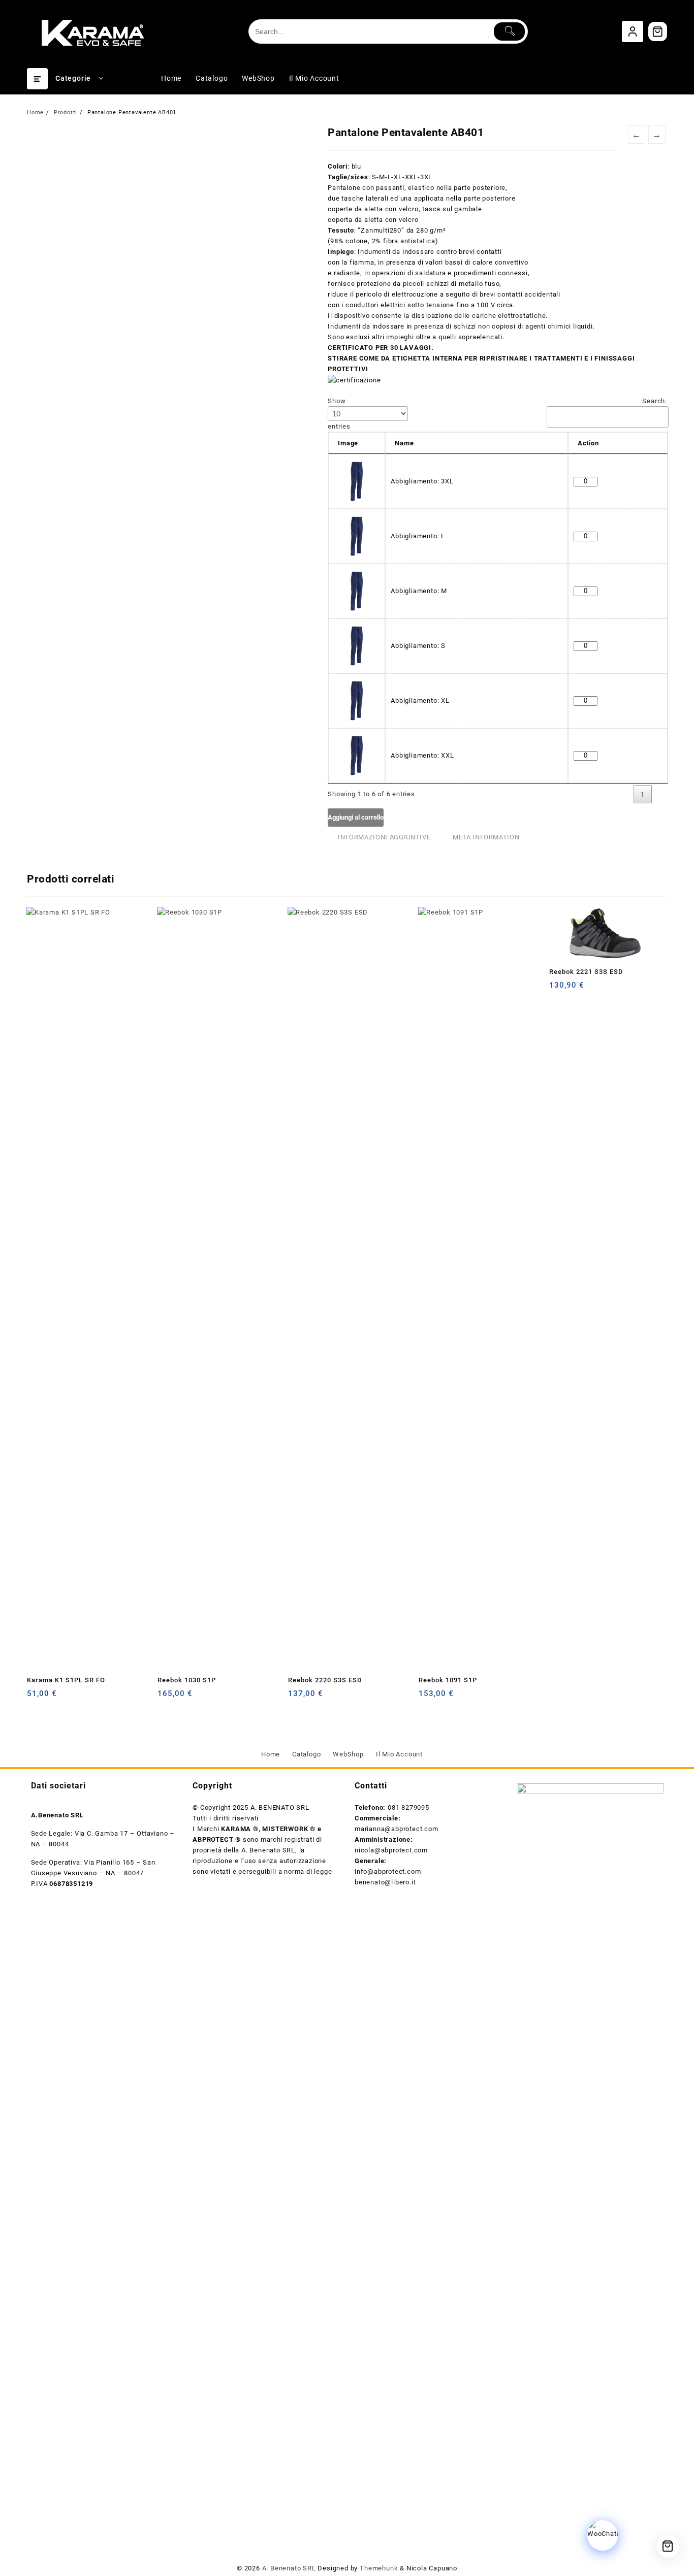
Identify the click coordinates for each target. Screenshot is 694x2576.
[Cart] (658, 31)
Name (404, 443)
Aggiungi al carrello (356, 817)
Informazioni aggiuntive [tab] (384, 837)
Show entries (339, 414)
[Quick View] (56, 1697)
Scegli (36, 1697)
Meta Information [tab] (486, 837)
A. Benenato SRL (289, 2568)
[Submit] (509, 31)
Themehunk (380, 2568)
